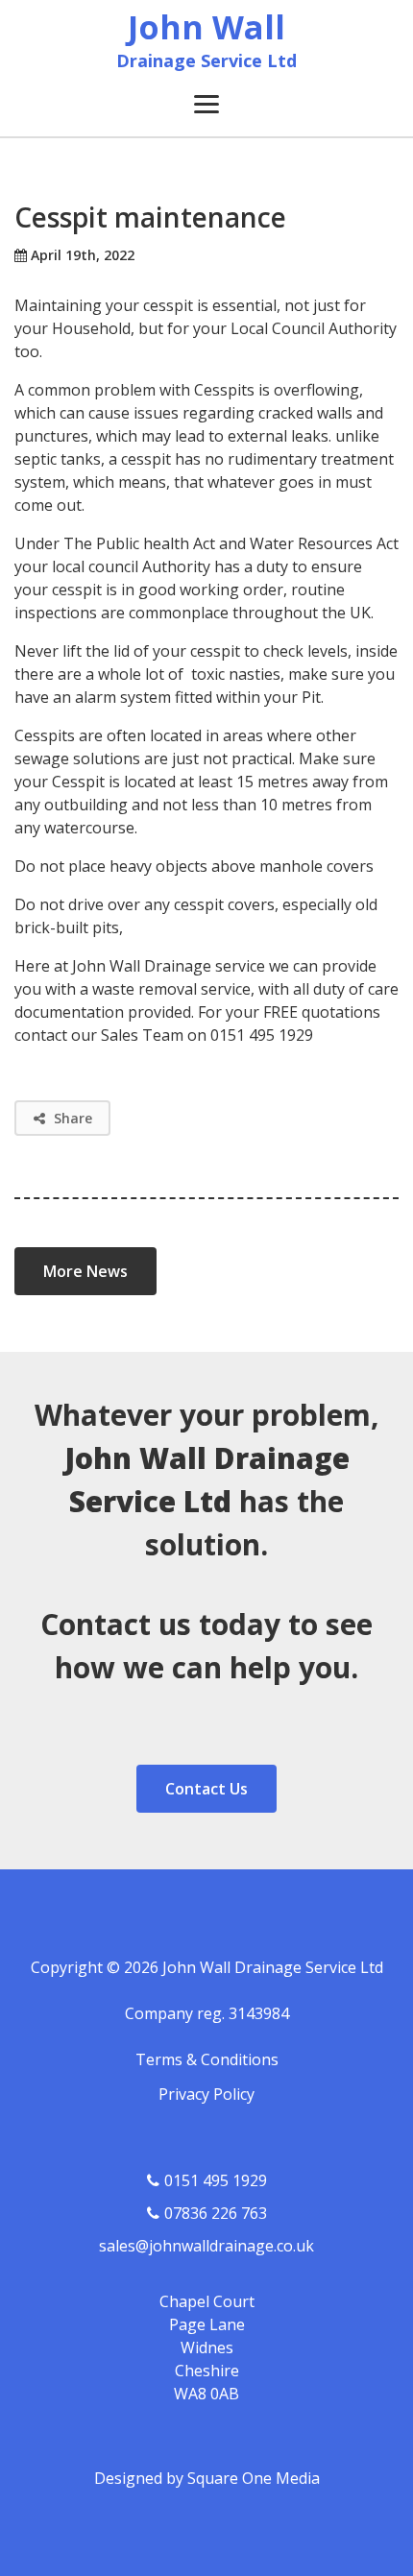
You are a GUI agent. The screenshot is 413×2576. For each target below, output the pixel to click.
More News (85, 1271)
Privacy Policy (206, 2094)
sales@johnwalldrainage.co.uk (206, 2246)
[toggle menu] (206, 104)
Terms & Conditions (207, 2059)
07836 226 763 (216, 2213)
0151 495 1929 (216, 2180)
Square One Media (254, 2478)
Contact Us (206, 1789)
